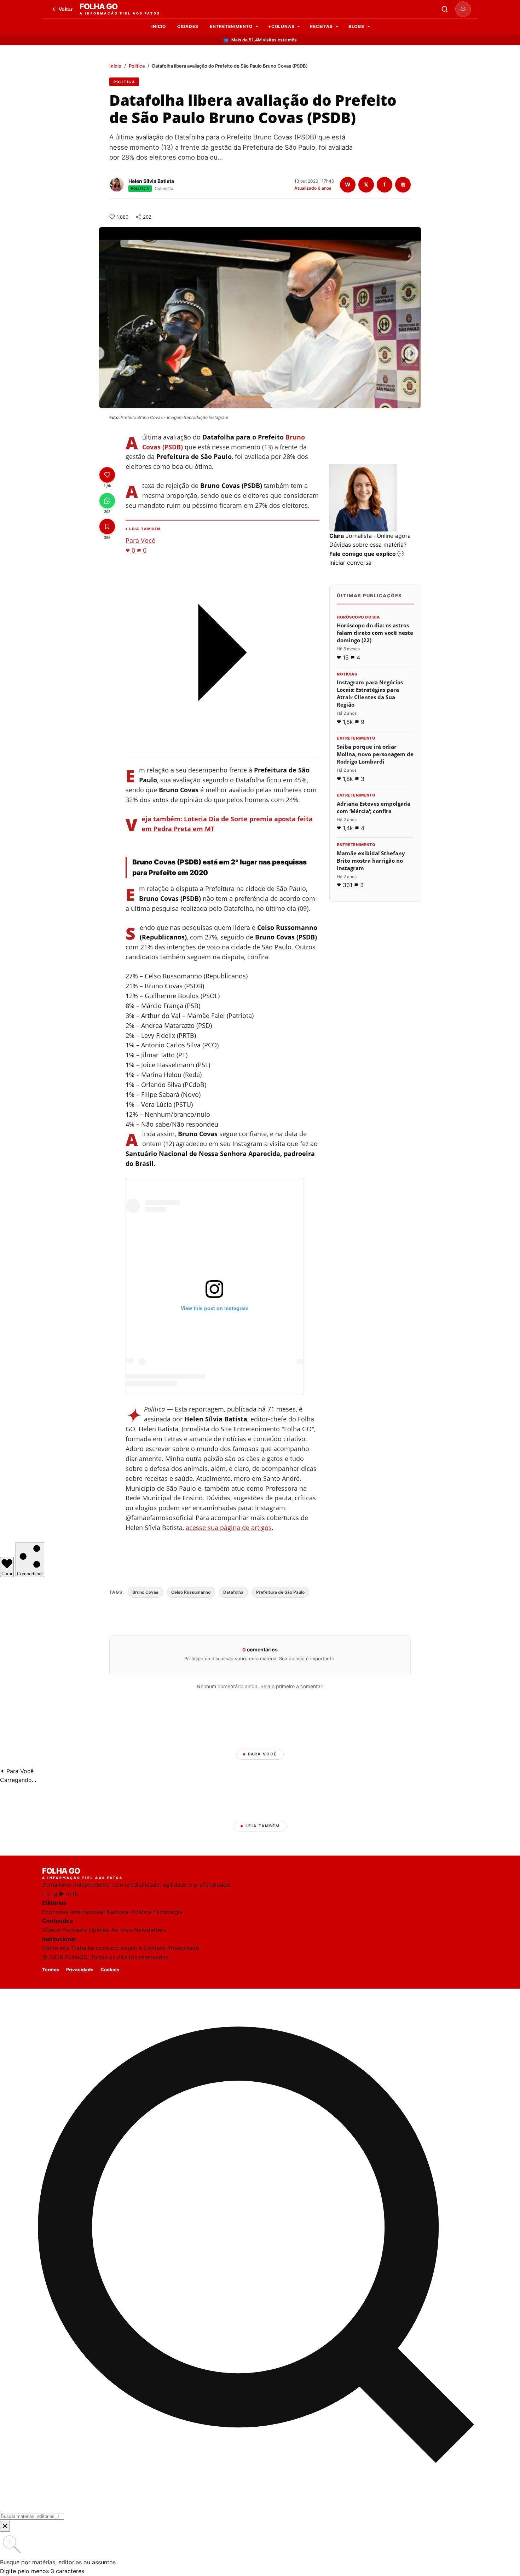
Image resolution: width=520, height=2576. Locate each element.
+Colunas (281, 26)
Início (159, 26)
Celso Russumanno (191, 1592)
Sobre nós (56, 1948)
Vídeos (51, 1930)
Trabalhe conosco (95, 1948)
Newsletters (150, 1930)
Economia (55, 1912)
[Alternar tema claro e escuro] (463, 9)
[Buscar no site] (445, 9)
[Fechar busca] (5, 2526)
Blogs (356, 26)
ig (55, 1894)
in (68, 1894)
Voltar (66, 9)
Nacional (118, 1912)
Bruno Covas (145, 1592)
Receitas (321, 26)
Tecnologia (168, 1912)
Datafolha (233, 1592)
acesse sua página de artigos (229, 1528)
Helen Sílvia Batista (151, 181)
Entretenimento (231, 26)
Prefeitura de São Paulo (280, 1592)
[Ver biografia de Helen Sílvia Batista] (117, 185)
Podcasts (75, 1930)
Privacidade (183, 1948)
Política (137, 66)
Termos (51, 1970)
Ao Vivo (122, 1930)
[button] (375, 516)
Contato (155, 1948)
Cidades (188, 26)
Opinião (99, 1930)
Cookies (110, 1970)
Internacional (88, 1912)
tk (75, 1894)
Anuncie (131, 1948)
